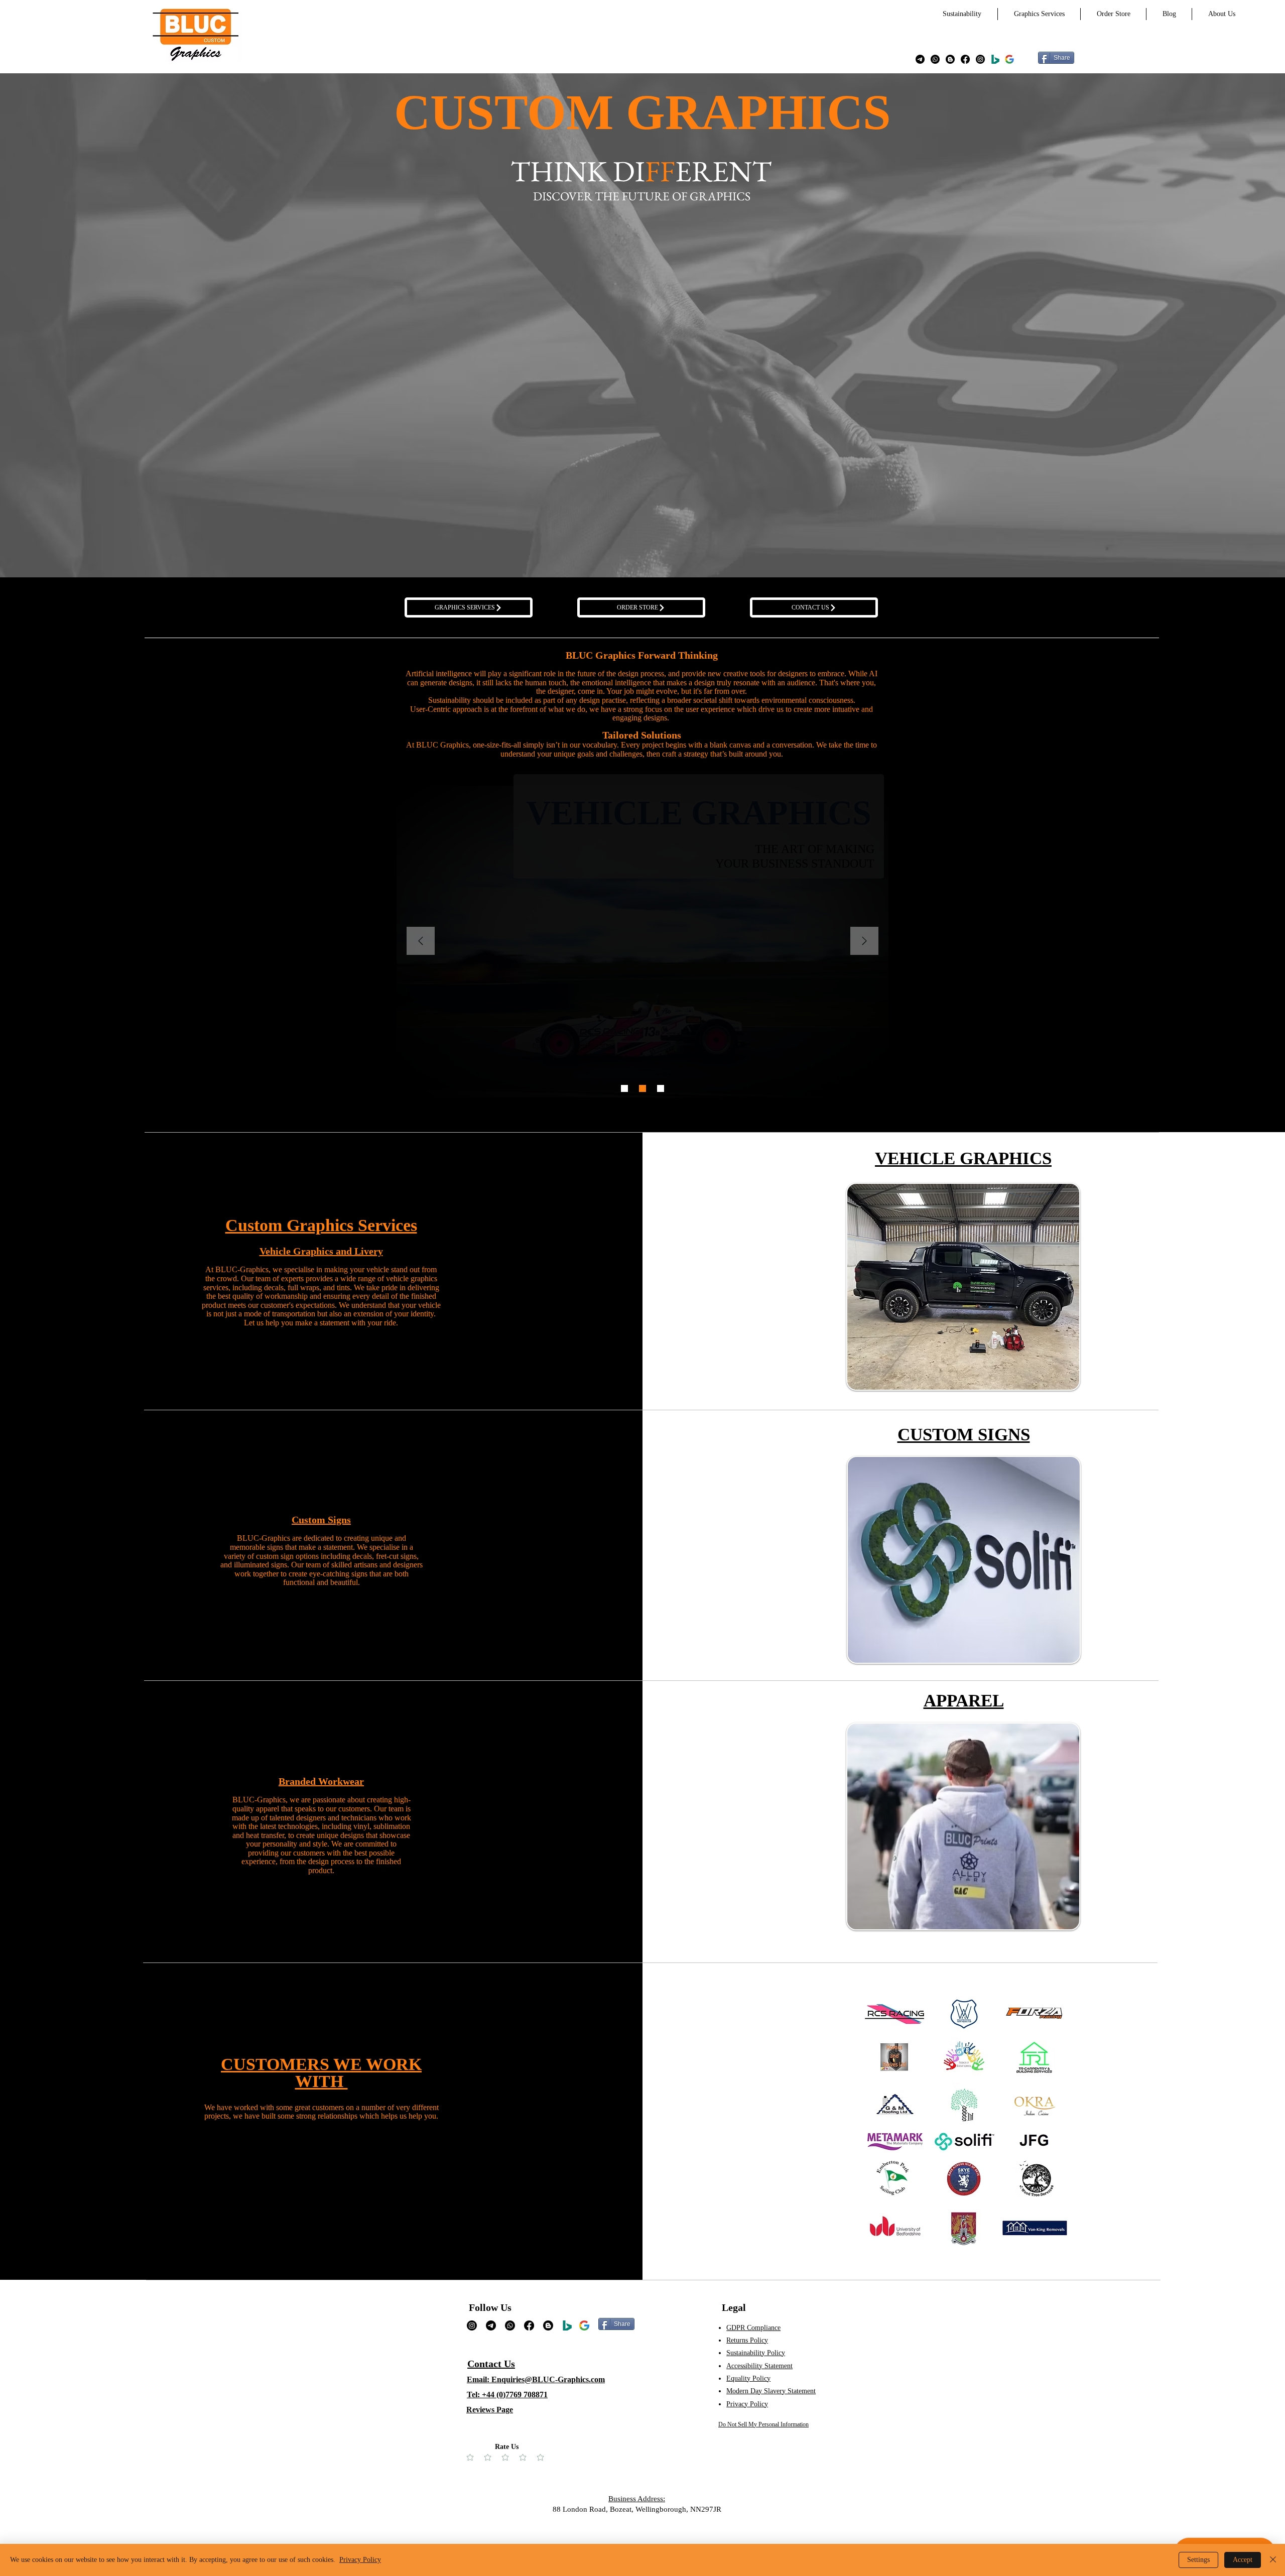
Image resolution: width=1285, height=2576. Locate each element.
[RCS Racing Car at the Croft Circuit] (624, 1088)
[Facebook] (965, 59)
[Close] (1273, 2560)
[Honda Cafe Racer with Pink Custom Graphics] (661, 1088)
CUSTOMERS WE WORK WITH (321, 2073)
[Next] (864, 942)
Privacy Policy (360, 2560)
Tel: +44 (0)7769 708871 (507, 2395)
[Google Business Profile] (1009, 59)
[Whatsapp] (935, 59)
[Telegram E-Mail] (491, 2325)
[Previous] (421, 942)
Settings (1198, 2560)
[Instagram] (980, 59)
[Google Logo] (584, 2325)
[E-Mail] (920, 59)
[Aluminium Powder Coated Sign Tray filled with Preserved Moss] (642, 1088)
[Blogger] (950, 59)
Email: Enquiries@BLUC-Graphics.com (536, 2379)
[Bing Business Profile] (995, 59)
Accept (1243, 2560)
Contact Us (491, 2364)
